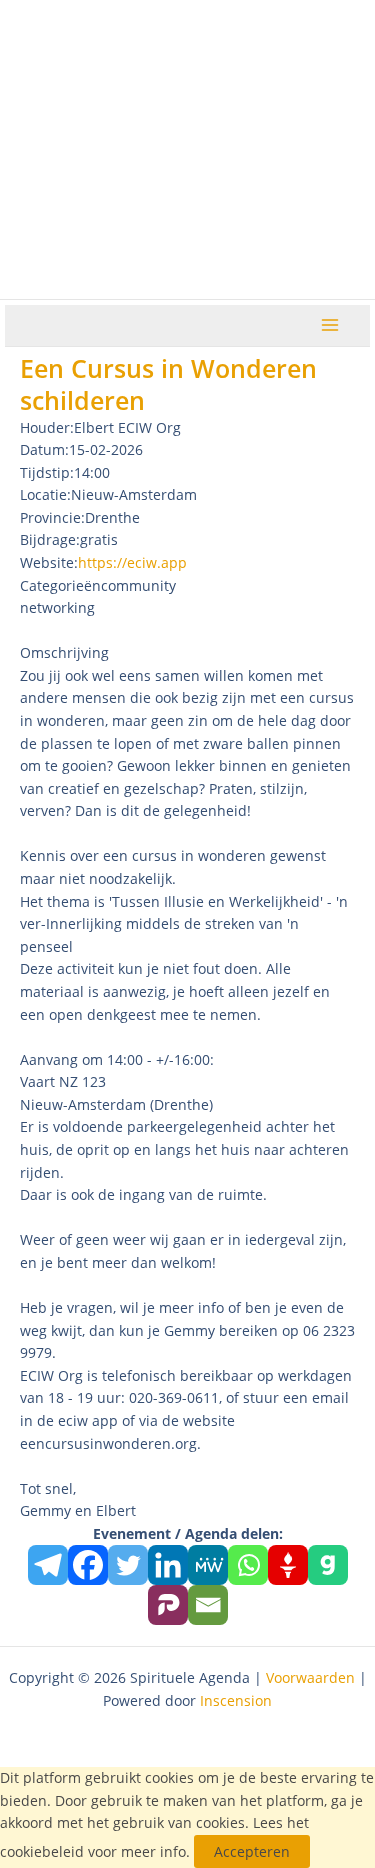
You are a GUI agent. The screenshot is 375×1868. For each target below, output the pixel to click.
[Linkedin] (168, 1565)
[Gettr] (288, 1565)
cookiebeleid (42, 1851)
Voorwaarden (310, 1677)
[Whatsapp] (248, 1565)
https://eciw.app (132, 562)
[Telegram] (48, 1565)
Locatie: (45, 494)
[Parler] (168, 1605)
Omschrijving (64, 652)
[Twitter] (128, 1565)
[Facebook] (88, 1565)
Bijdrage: (50, 539)
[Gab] (328, 1565)
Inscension (236, 1700)
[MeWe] (208, 1565)
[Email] (208, 1605)
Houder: (47, 427)
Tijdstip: (47, 472)
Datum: (44, 449)
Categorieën (60, 585)
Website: (49, 562)
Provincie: (52, 517)
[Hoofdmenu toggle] (330, 325)
